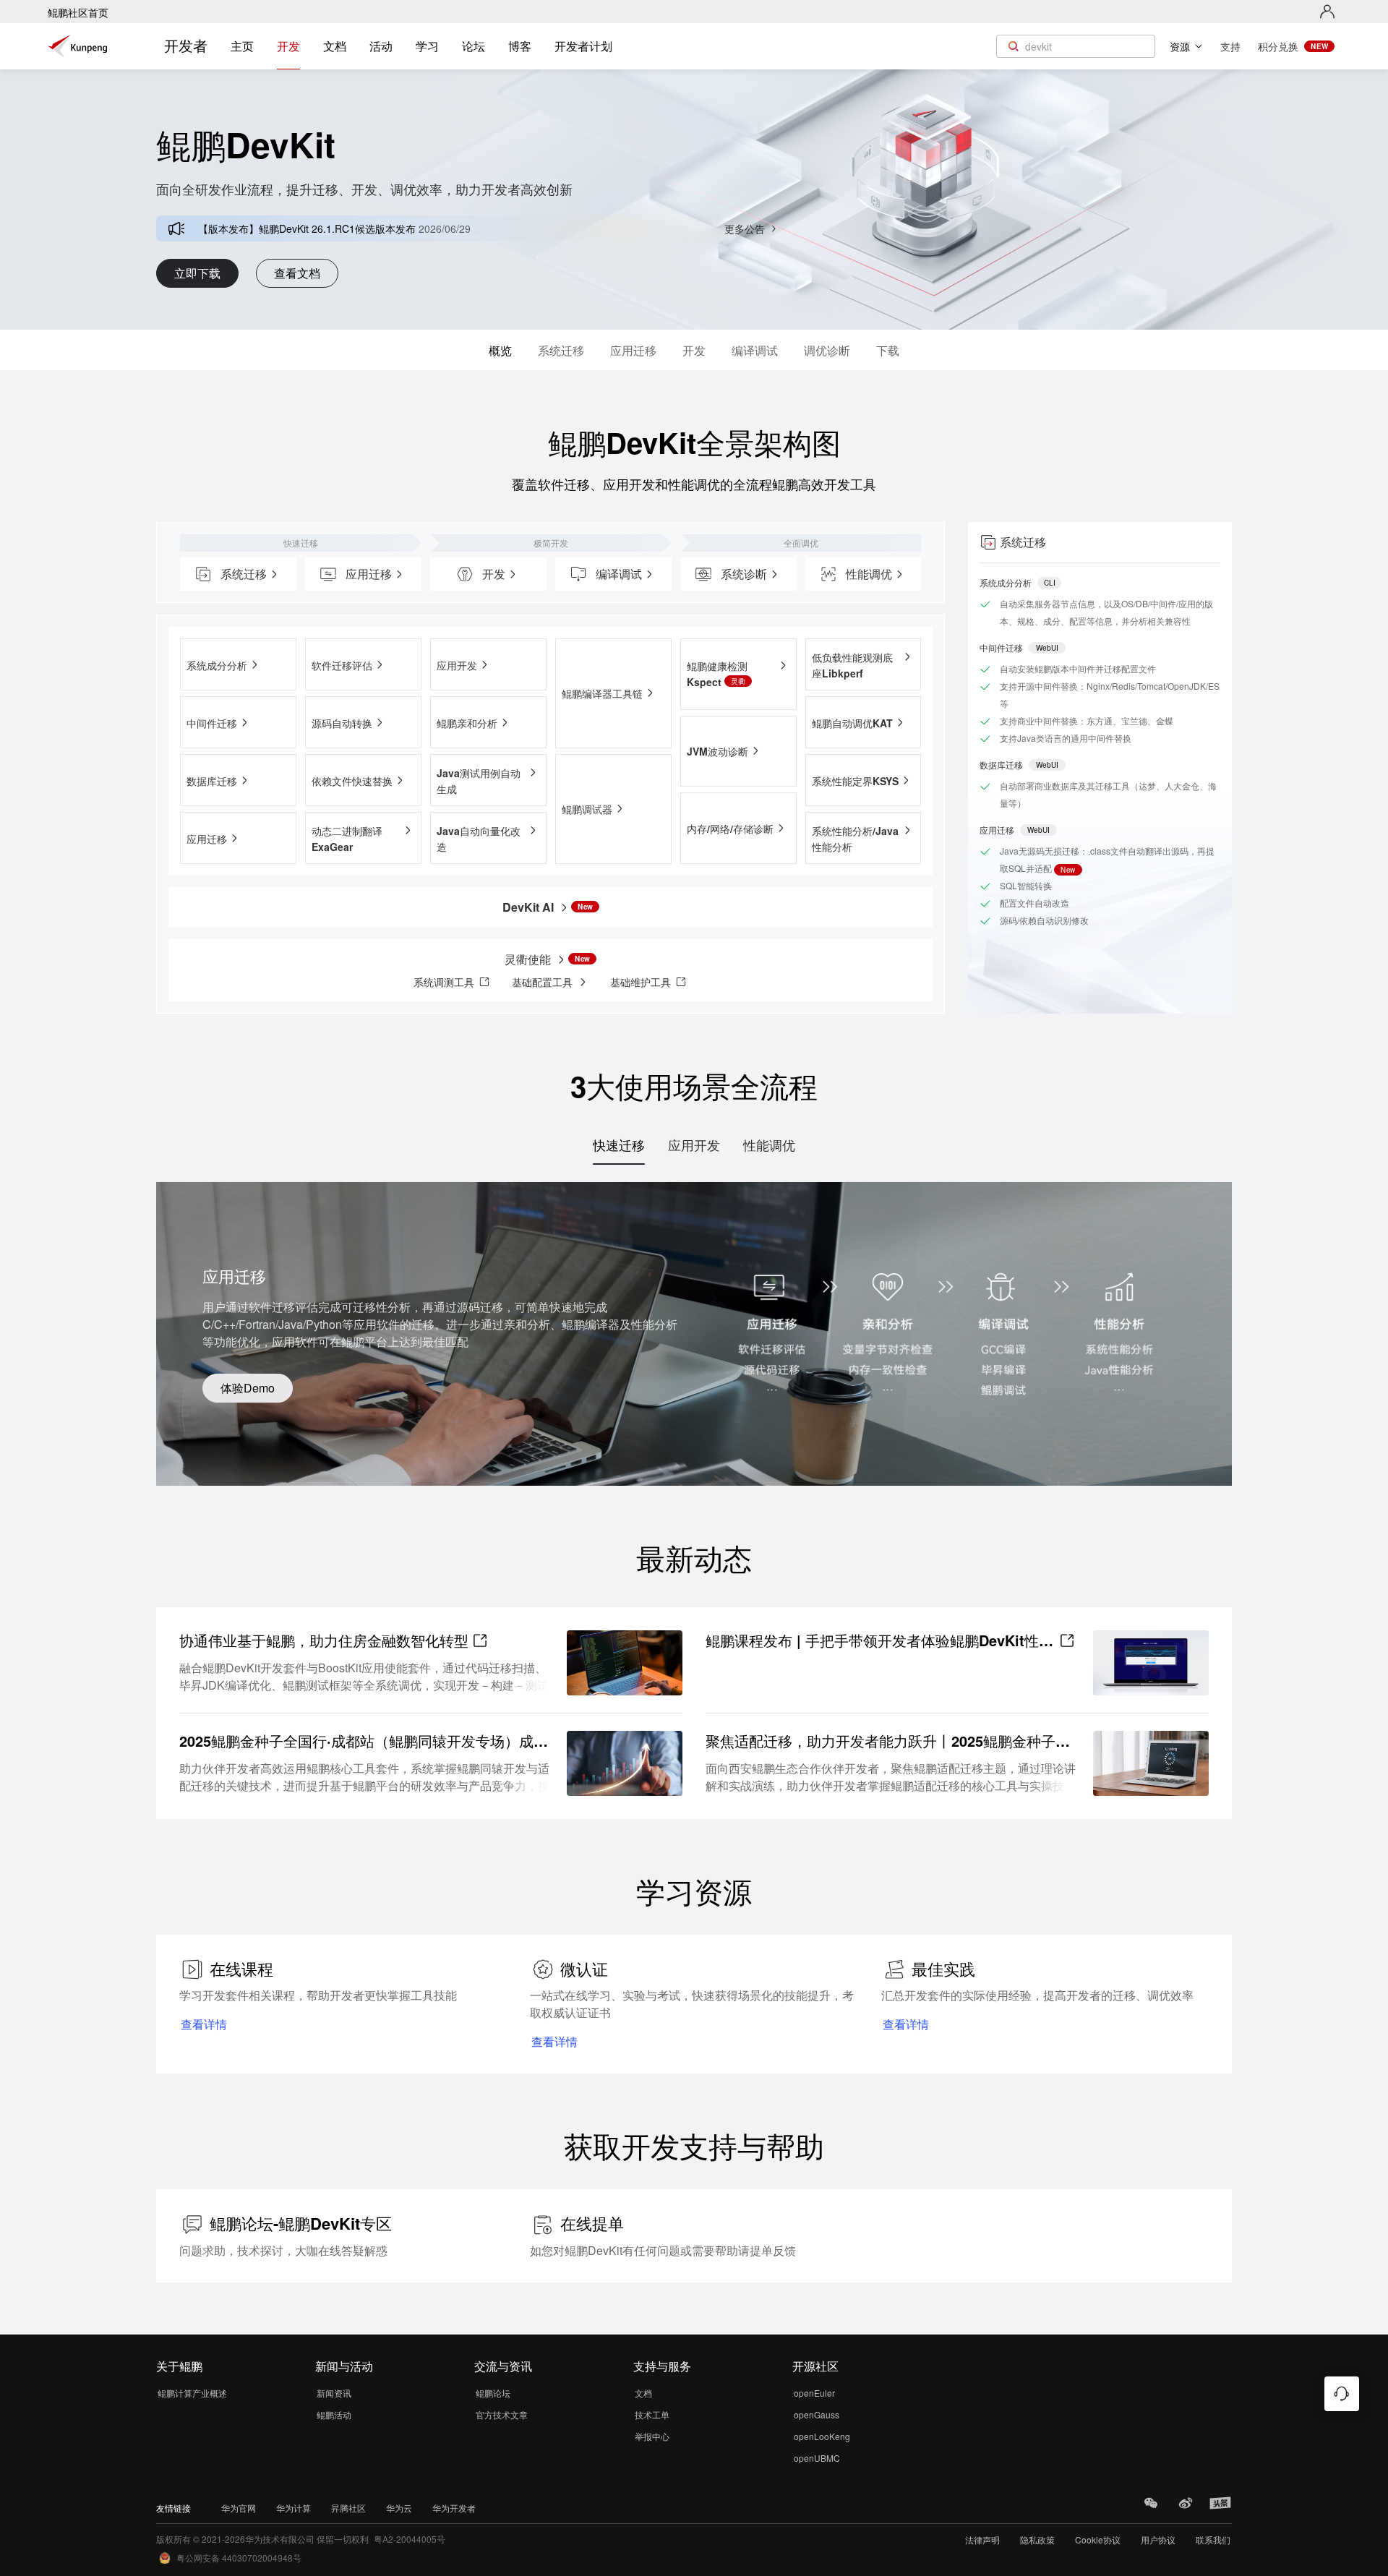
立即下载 (197, 273)
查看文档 (297, 273)
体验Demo (248, 1388)
